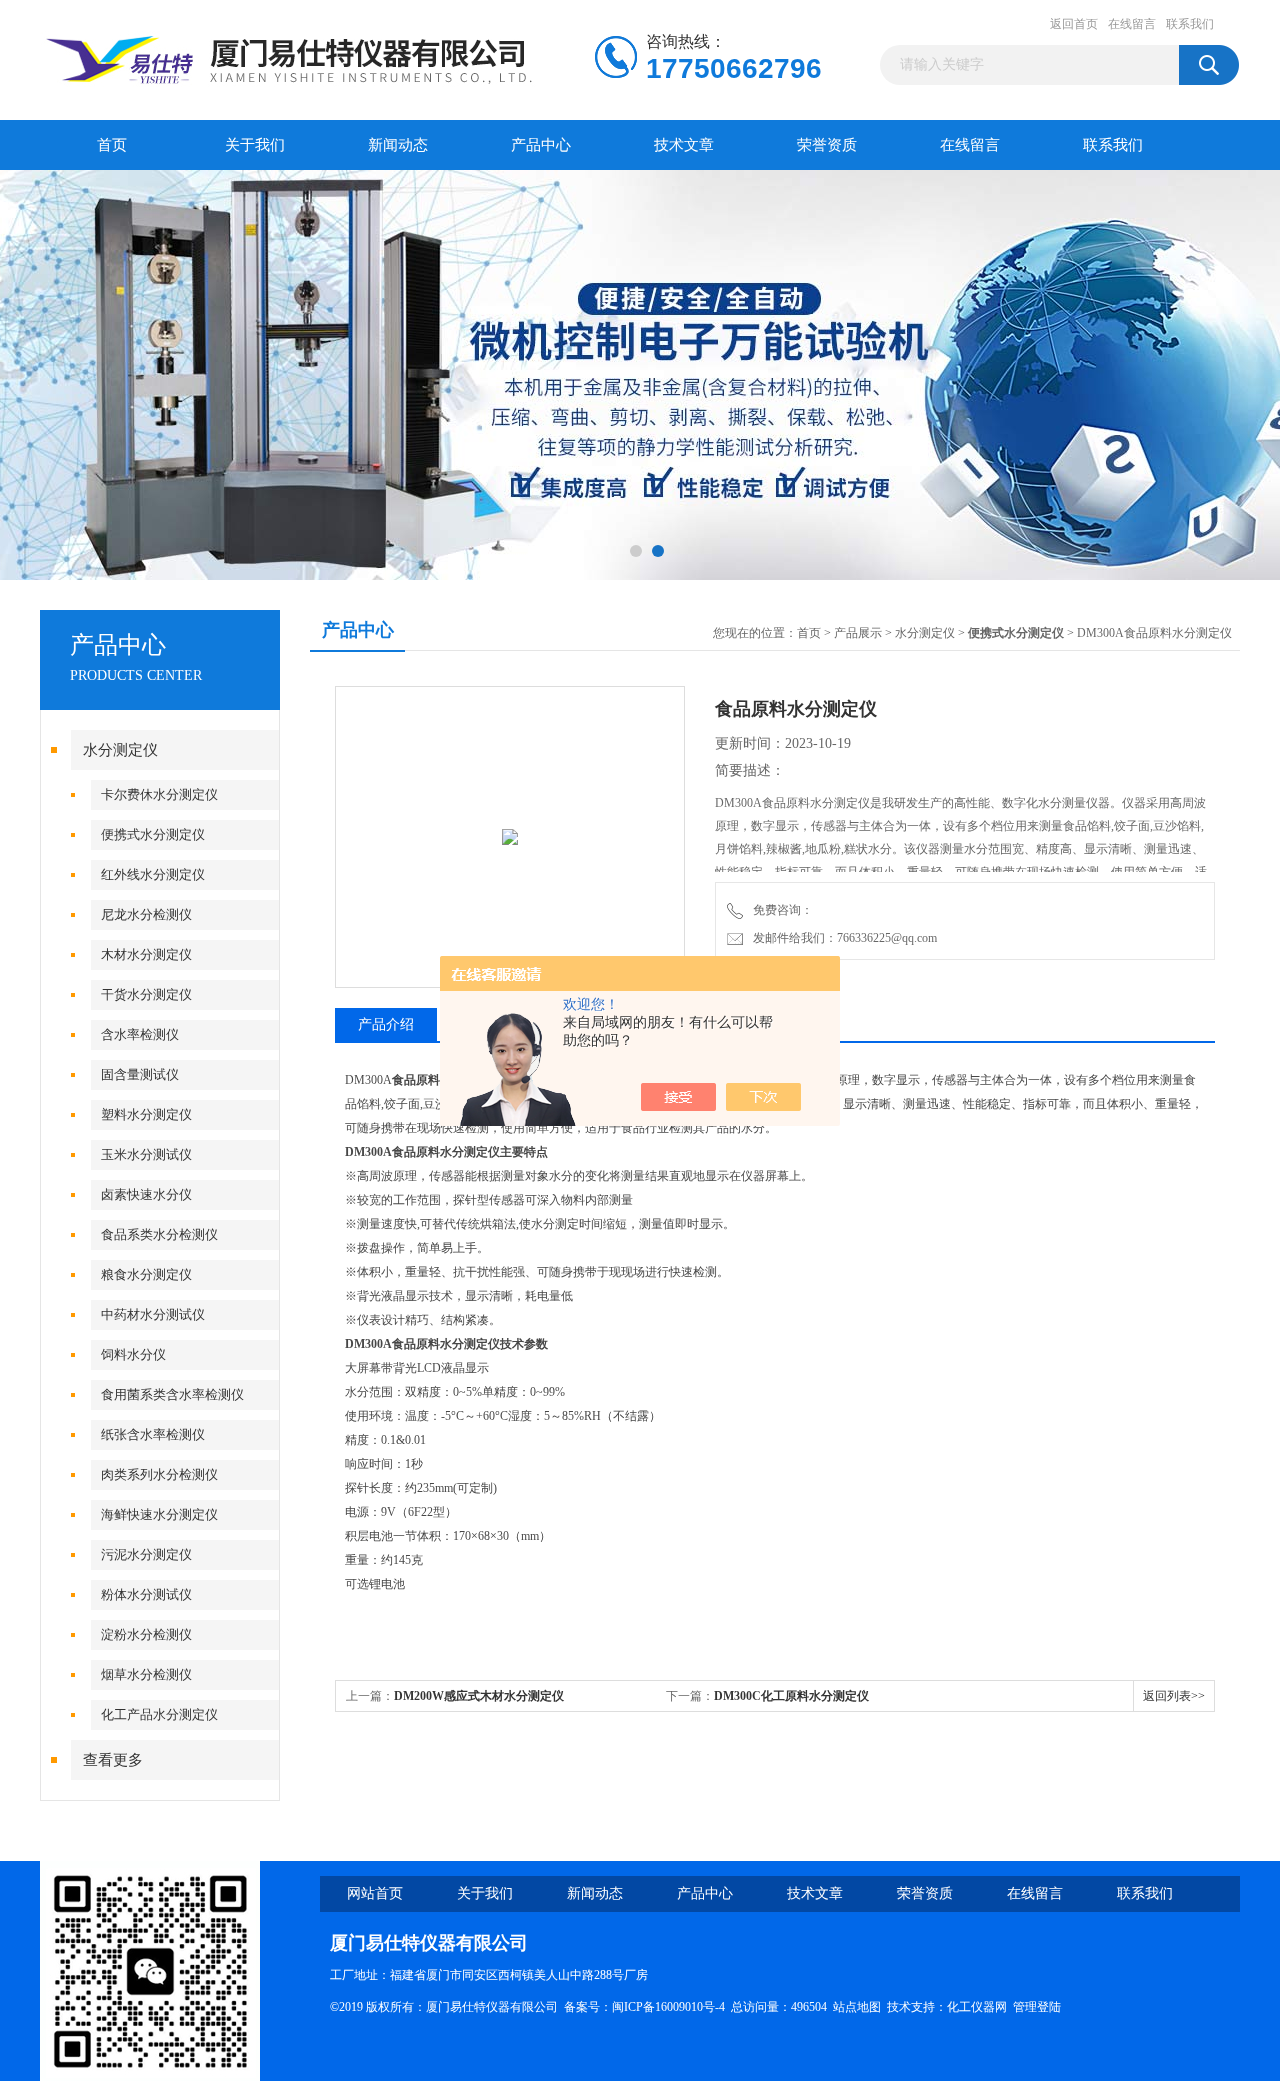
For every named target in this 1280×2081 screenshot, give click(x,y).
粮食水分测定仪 (146, 1274)
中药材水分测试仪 (153, 1314)
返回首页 (1074, 24)
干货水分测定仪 (146, 994)
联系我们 (1190, 24)
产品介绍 (386, 1024)
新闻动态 (398, 145)
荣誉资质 (827, 145)
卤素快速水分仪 (146, 1194)
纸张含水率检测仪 (153, 1434)
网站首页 (375, 1893)
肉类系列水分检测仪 (159, 1474)
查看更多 (113, 1760)
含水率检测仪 (140, 1034)
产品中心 (541, 145)
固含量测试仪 (140, 1074)
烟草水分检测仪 (146, 1674)
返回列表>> (1174, 1696)
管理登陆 (1037, 2007)
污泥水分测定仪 (146, 1554)
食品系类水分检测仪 (159, 1234)
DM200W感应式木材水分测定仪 (479, 1696)
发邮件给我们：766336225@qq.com (842, 938)
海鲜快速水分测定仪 (159, 1514)
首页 (112, 145)
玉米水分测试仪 (146, 1154)
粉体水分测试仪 (146, 1594)
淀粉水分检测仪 (146, 1634)
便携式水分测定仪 (153, 834)
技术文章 (684, 145)
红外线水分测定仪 (153, 874)
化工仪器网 (977, 2007)
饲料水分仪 (133, 1354)
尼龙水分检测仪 (146, 914)
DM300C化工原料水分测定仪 (791, 1696)
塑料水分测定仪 (146, 1114)
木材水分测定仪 (146, 954)
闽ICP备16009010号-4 (668, 2007)
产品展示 (858, 633)
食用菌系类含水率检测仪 (172, 1394)
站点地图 (857, 2007)
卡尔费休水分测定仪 (159, 794)
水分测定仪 (120, 750)
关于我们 (255, 145)
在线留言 (1132, 24)
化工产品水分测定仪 (159, 1714)
